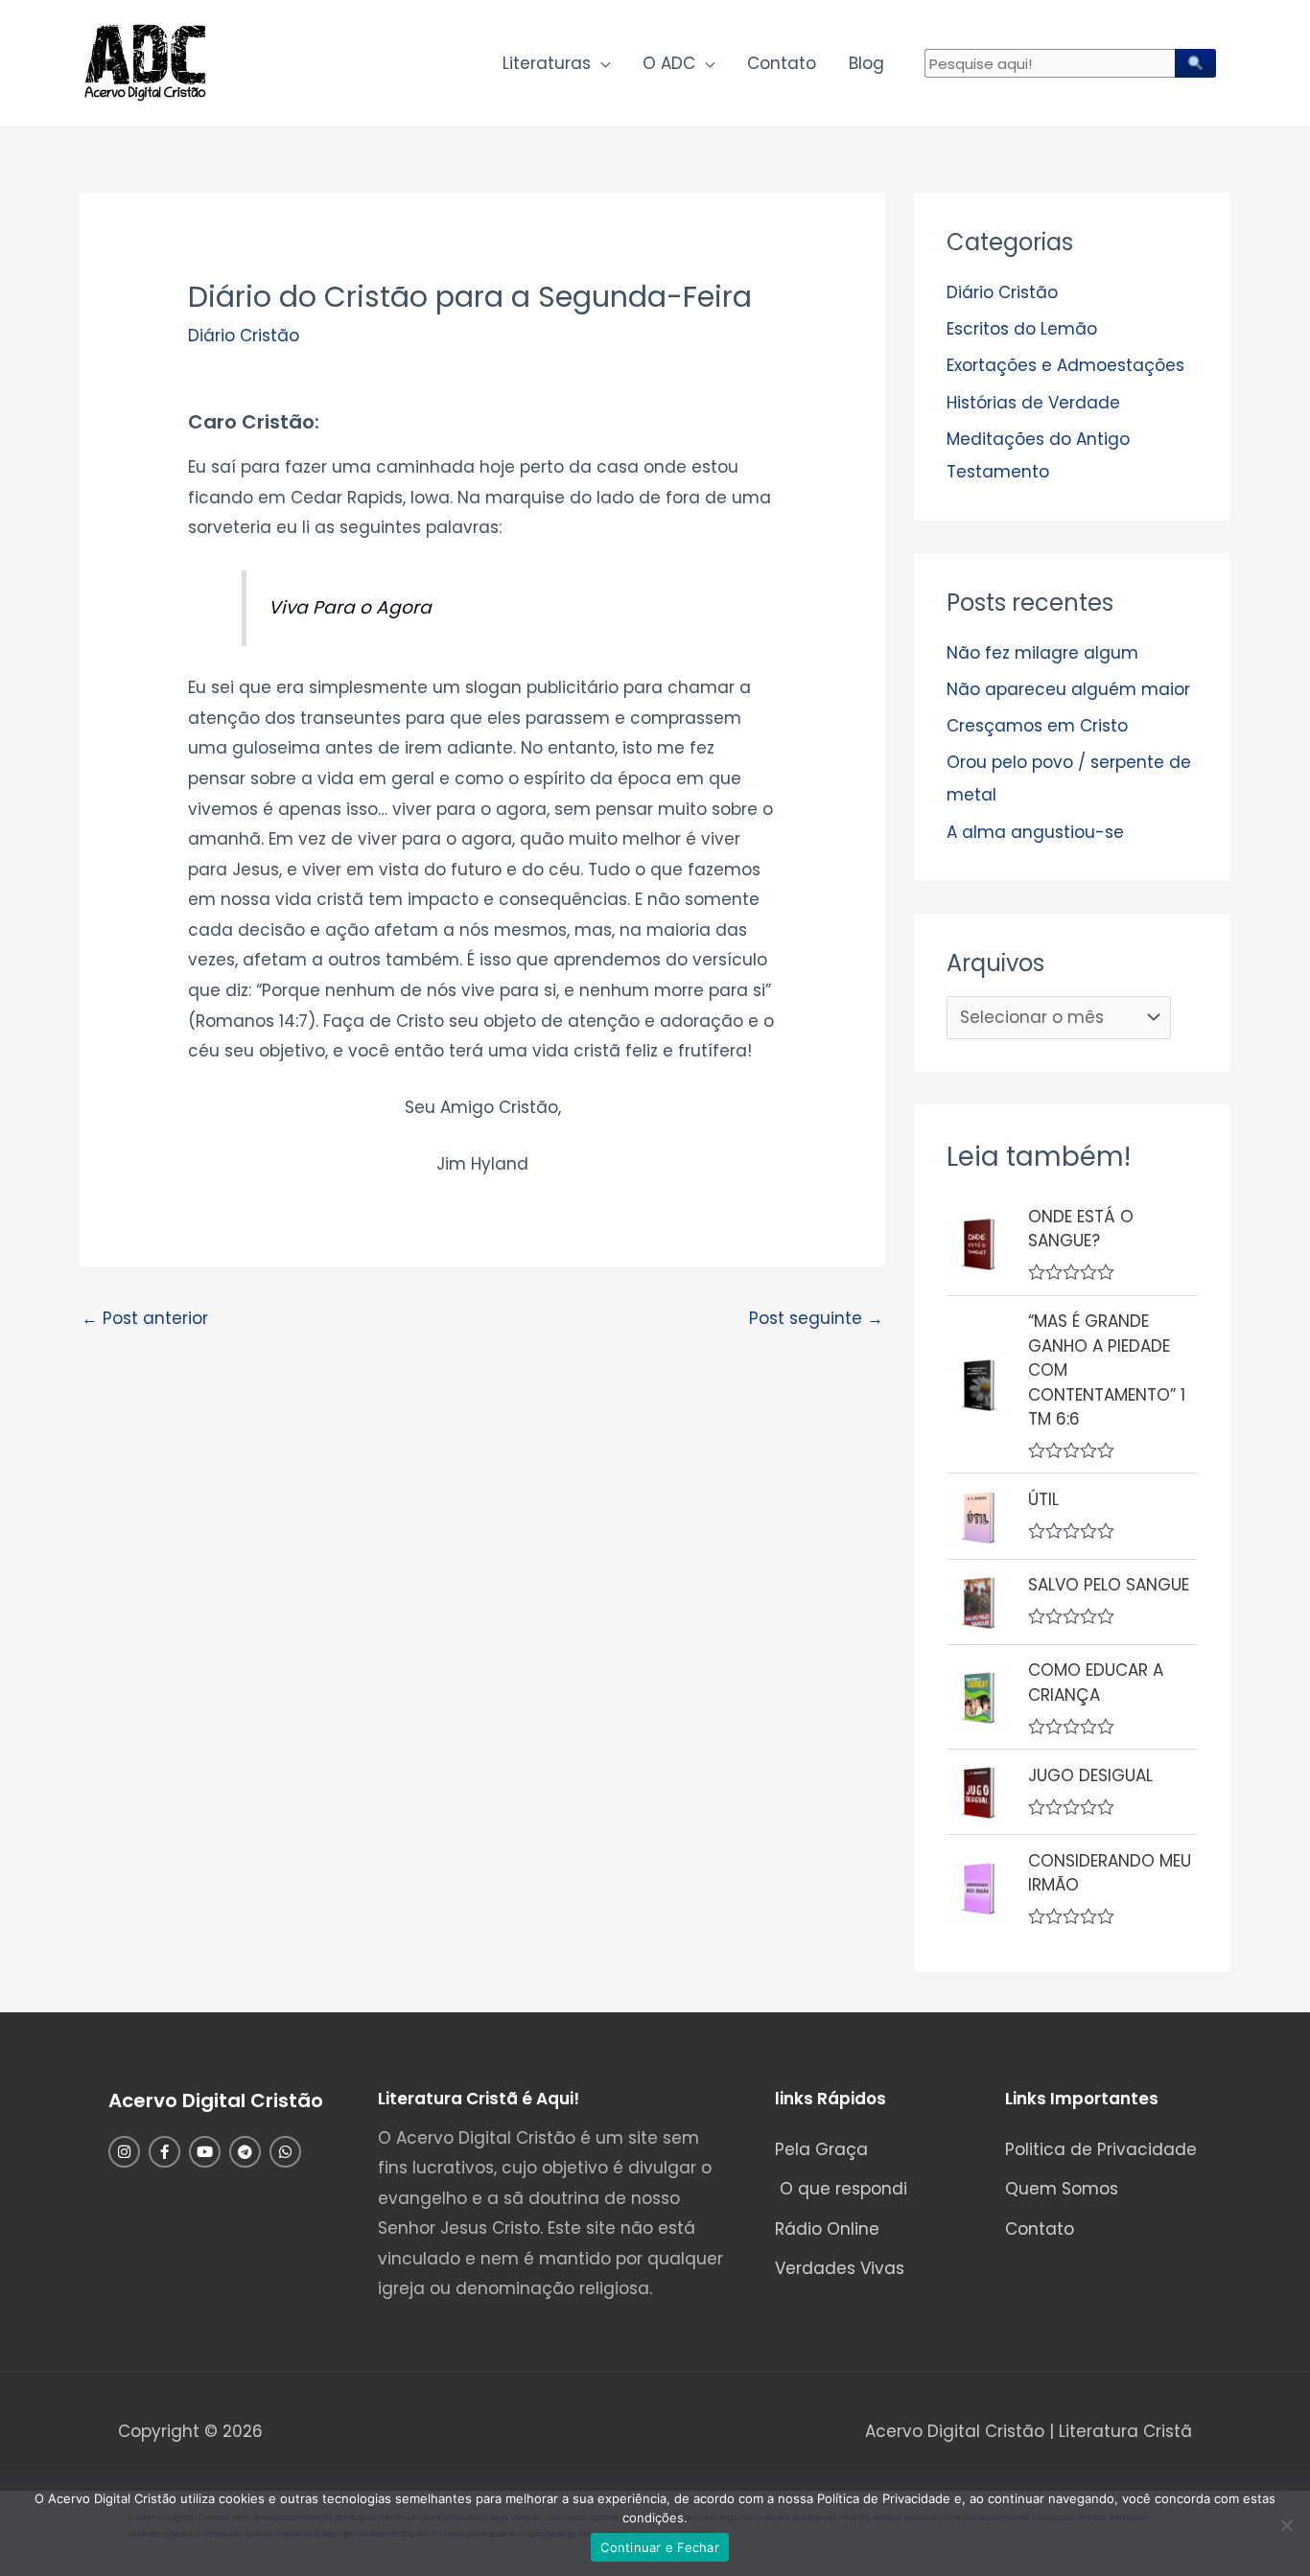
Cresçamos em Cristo (1037, 726)
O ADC (669, 63)
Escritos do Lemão (1022, 329)
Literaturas (547, 63)
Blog (866, 63)
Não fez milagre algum (1042, 653)
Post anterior (145, 1318)
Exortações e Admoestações (1065, 365)
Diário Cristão (244, 336)
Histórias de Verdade (1033, 403)
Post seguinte (816, 1318)
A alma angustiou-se (1035, 832)
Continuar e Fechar (660, 2547)
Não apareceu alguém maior (1068, 689)
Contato (782, 63)
